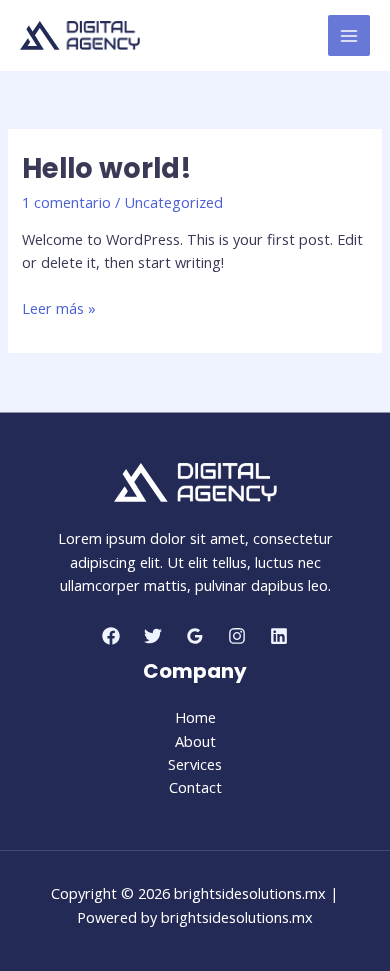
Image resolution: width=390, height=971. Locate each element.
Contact (195, 787)
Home (195, 717)
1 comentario (66, 202)
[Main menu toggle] (349, 36)
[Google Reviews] (195, 636)
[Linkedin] (279, 636)
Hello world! (107, 168)
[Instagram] (237, 636)
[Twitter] (153, 636)
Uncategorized (173, 202)
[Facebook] (111, 636)
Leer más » (59, 308)
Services (195, 764)
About (195, 741)
